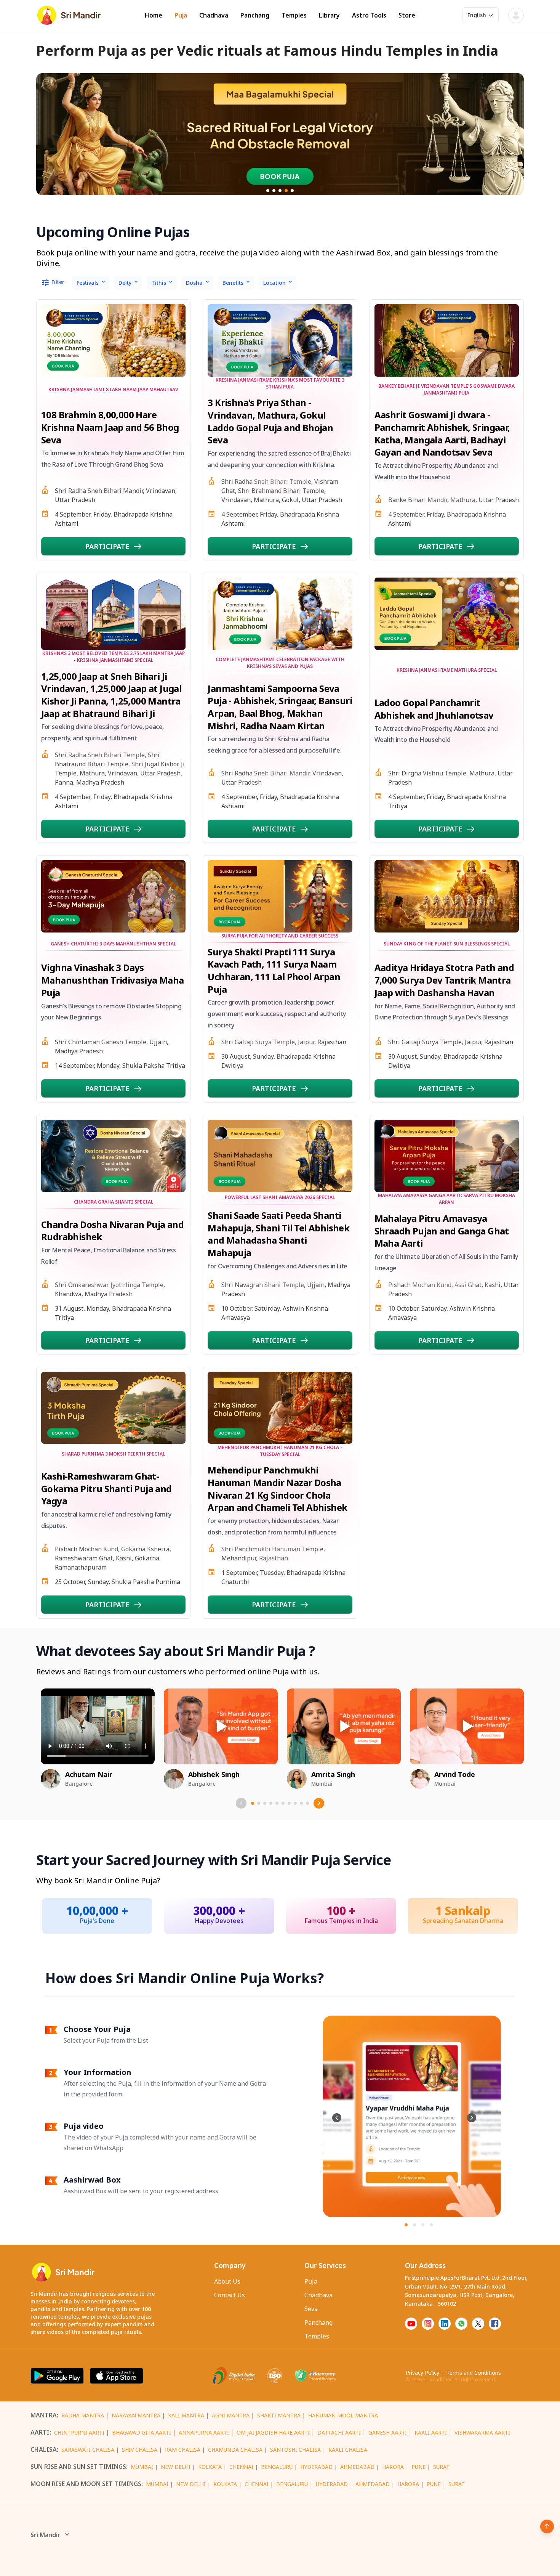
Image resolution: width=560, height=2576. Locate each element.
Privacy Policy (422, 2373)
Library (329, 15)
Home (154, 15)
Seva (311, 2309)
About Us (227, 2281)
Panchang (255, 15)
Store (407, 15)
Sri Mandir (45, 2535)
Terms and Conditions (474, 2373)
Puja (181, 15)
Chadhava (214, 15)
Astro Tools (369, 15)
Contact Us (230, 2295)
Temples (294, 15)
